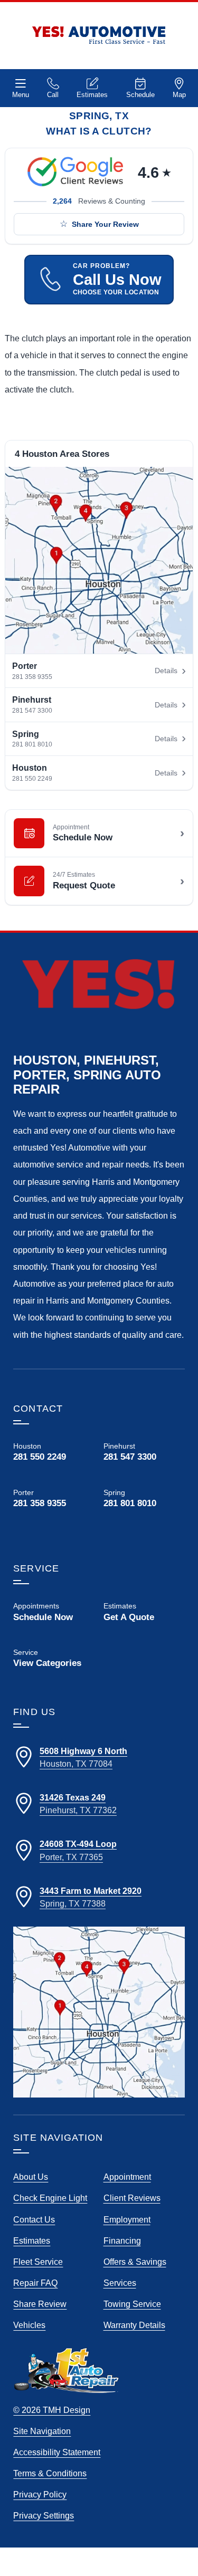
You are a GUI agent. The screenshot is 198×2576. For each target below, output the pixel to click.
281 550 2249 (32, 779)
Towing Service (132, 2304)
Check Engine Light (50, 2198)
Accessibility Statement (57, 2452)
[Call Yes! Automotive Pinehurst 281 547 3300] (144, 1452)
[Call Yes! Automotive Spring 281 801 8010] (144, 1507)
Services (120, 2283)
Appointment (127, 2177)
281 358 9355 (32, 677)
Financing (122, 2240)
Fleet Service (38, 2262)
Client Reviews (132, 2198)
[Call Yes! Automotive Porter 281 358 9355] (54, 1498)
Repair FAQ (35, 2283)
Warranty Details (134, 2325)
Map (179, 95)
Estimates (92, 95)
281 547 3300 (32, 711)
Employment (127, 2219)
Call (53, 95)
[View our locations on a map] (99, 2012)
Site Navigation (42, 2431)
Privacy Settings (44, 2515)
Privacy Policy (40, 2494)
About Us (31, 2177)
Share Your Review (105, 224)
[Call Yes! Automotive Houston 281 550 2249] (54, 1452)
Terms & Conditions (50, 2473)
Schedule (140, 95)
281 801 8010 (32, 744)
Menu (21, 95)
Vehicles (29, 2325)
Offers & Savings (135, 2262)
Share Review (40, 2304)
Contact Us (34, 2219)
